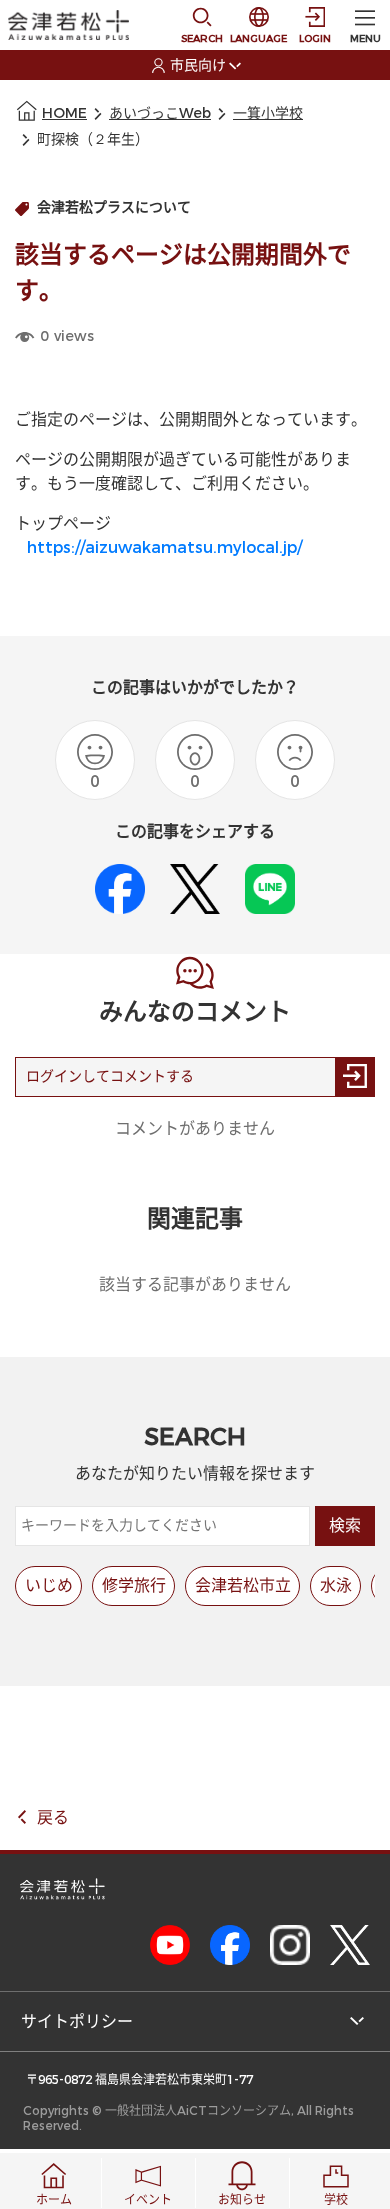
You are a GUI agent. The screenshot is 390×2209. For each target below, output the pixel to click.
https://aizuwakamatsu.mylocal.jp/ (164, 547)
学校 (336, 2200)
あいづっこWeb (160, 113)
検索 (345, 1525)
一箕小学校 (268, 113)
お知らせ (242, 2200)
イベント (148, 2200)
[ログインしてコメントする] (355, 1077)
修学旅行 (134, 1585)
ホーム (54, 2200)
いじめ (49, 1585)
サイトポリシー (77, 2021)
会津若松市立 (243, 1585)
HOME (64, 113)
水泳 (336, 1585)
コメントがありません (195, 1128)
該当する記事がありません (195, 1284)
